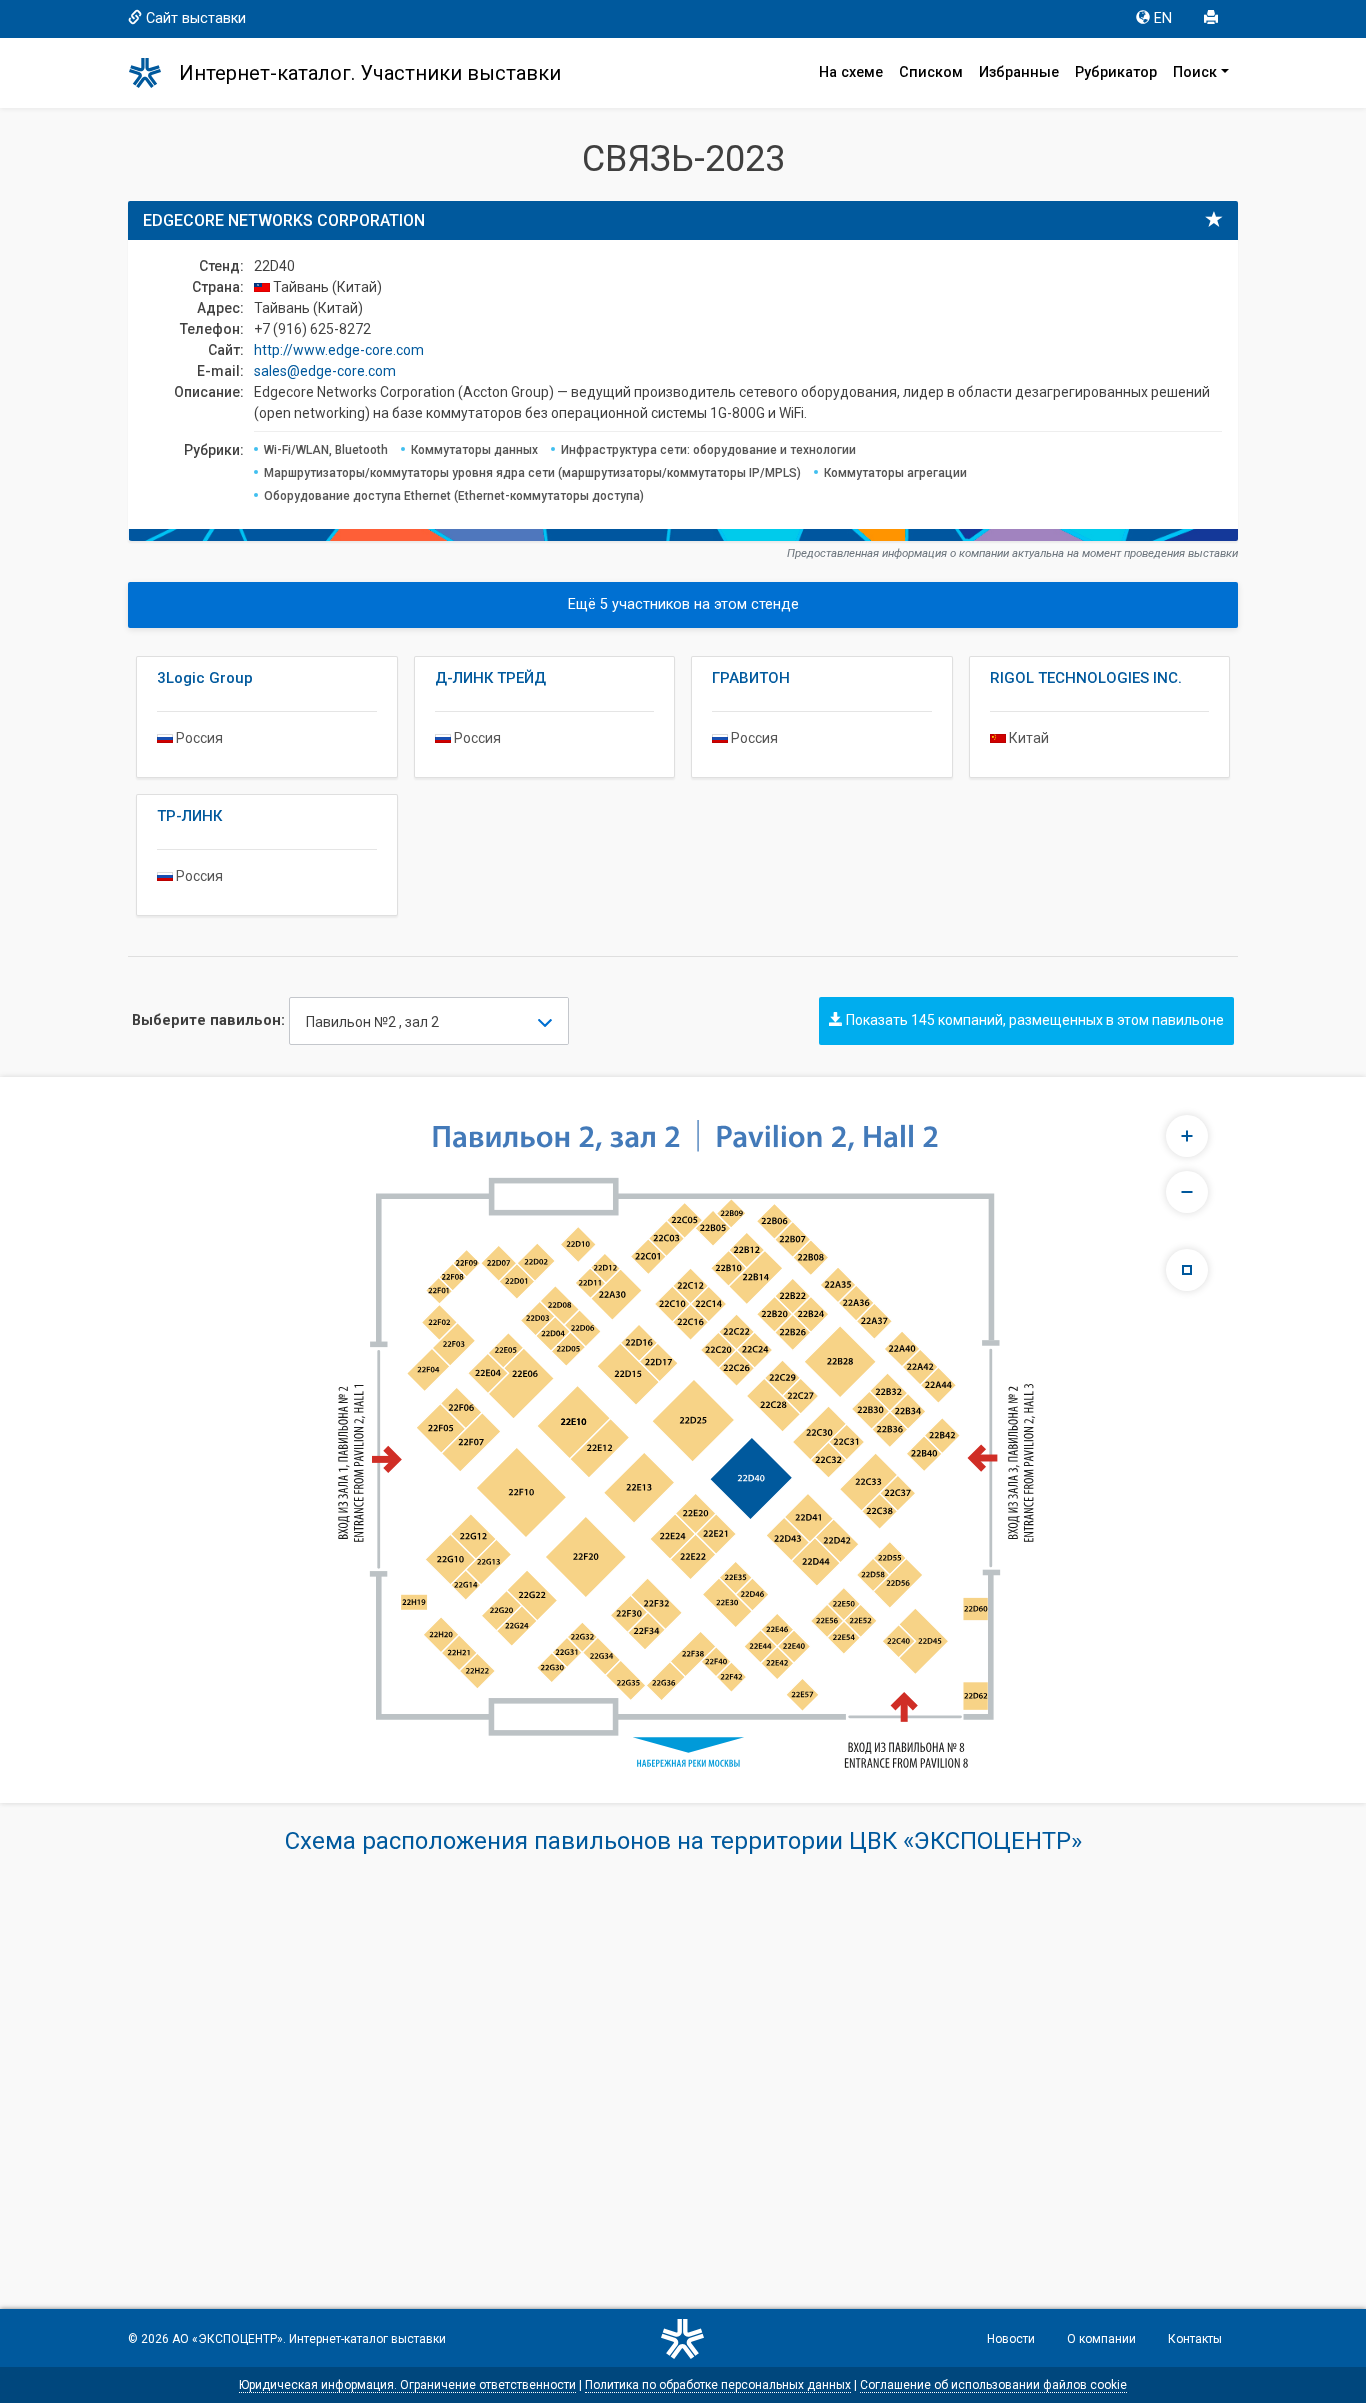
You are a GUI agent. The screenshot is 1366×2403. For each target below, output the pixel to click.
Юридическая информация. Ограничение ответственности (407, 2385)
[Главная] (154, 73)
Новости (1011, 2339)
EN (1163, 18)
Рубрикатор (1116, 72)
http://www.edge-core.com (339, 350)
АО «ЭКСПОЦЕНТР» (227, 2339)
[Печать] (1213, 19)
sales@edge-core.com (325, 371)
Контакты (1195, 2339)
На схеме (851, 72)
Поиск (1195, 72)
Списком (931, 72)
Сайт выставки (196, 18)
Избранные (1019, 72)
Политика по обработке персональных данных (718, 2385)
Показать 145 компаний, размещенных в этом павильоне (1033, 1020)
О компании (1101, 2339)
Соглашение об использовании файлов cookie (993, 2385)
